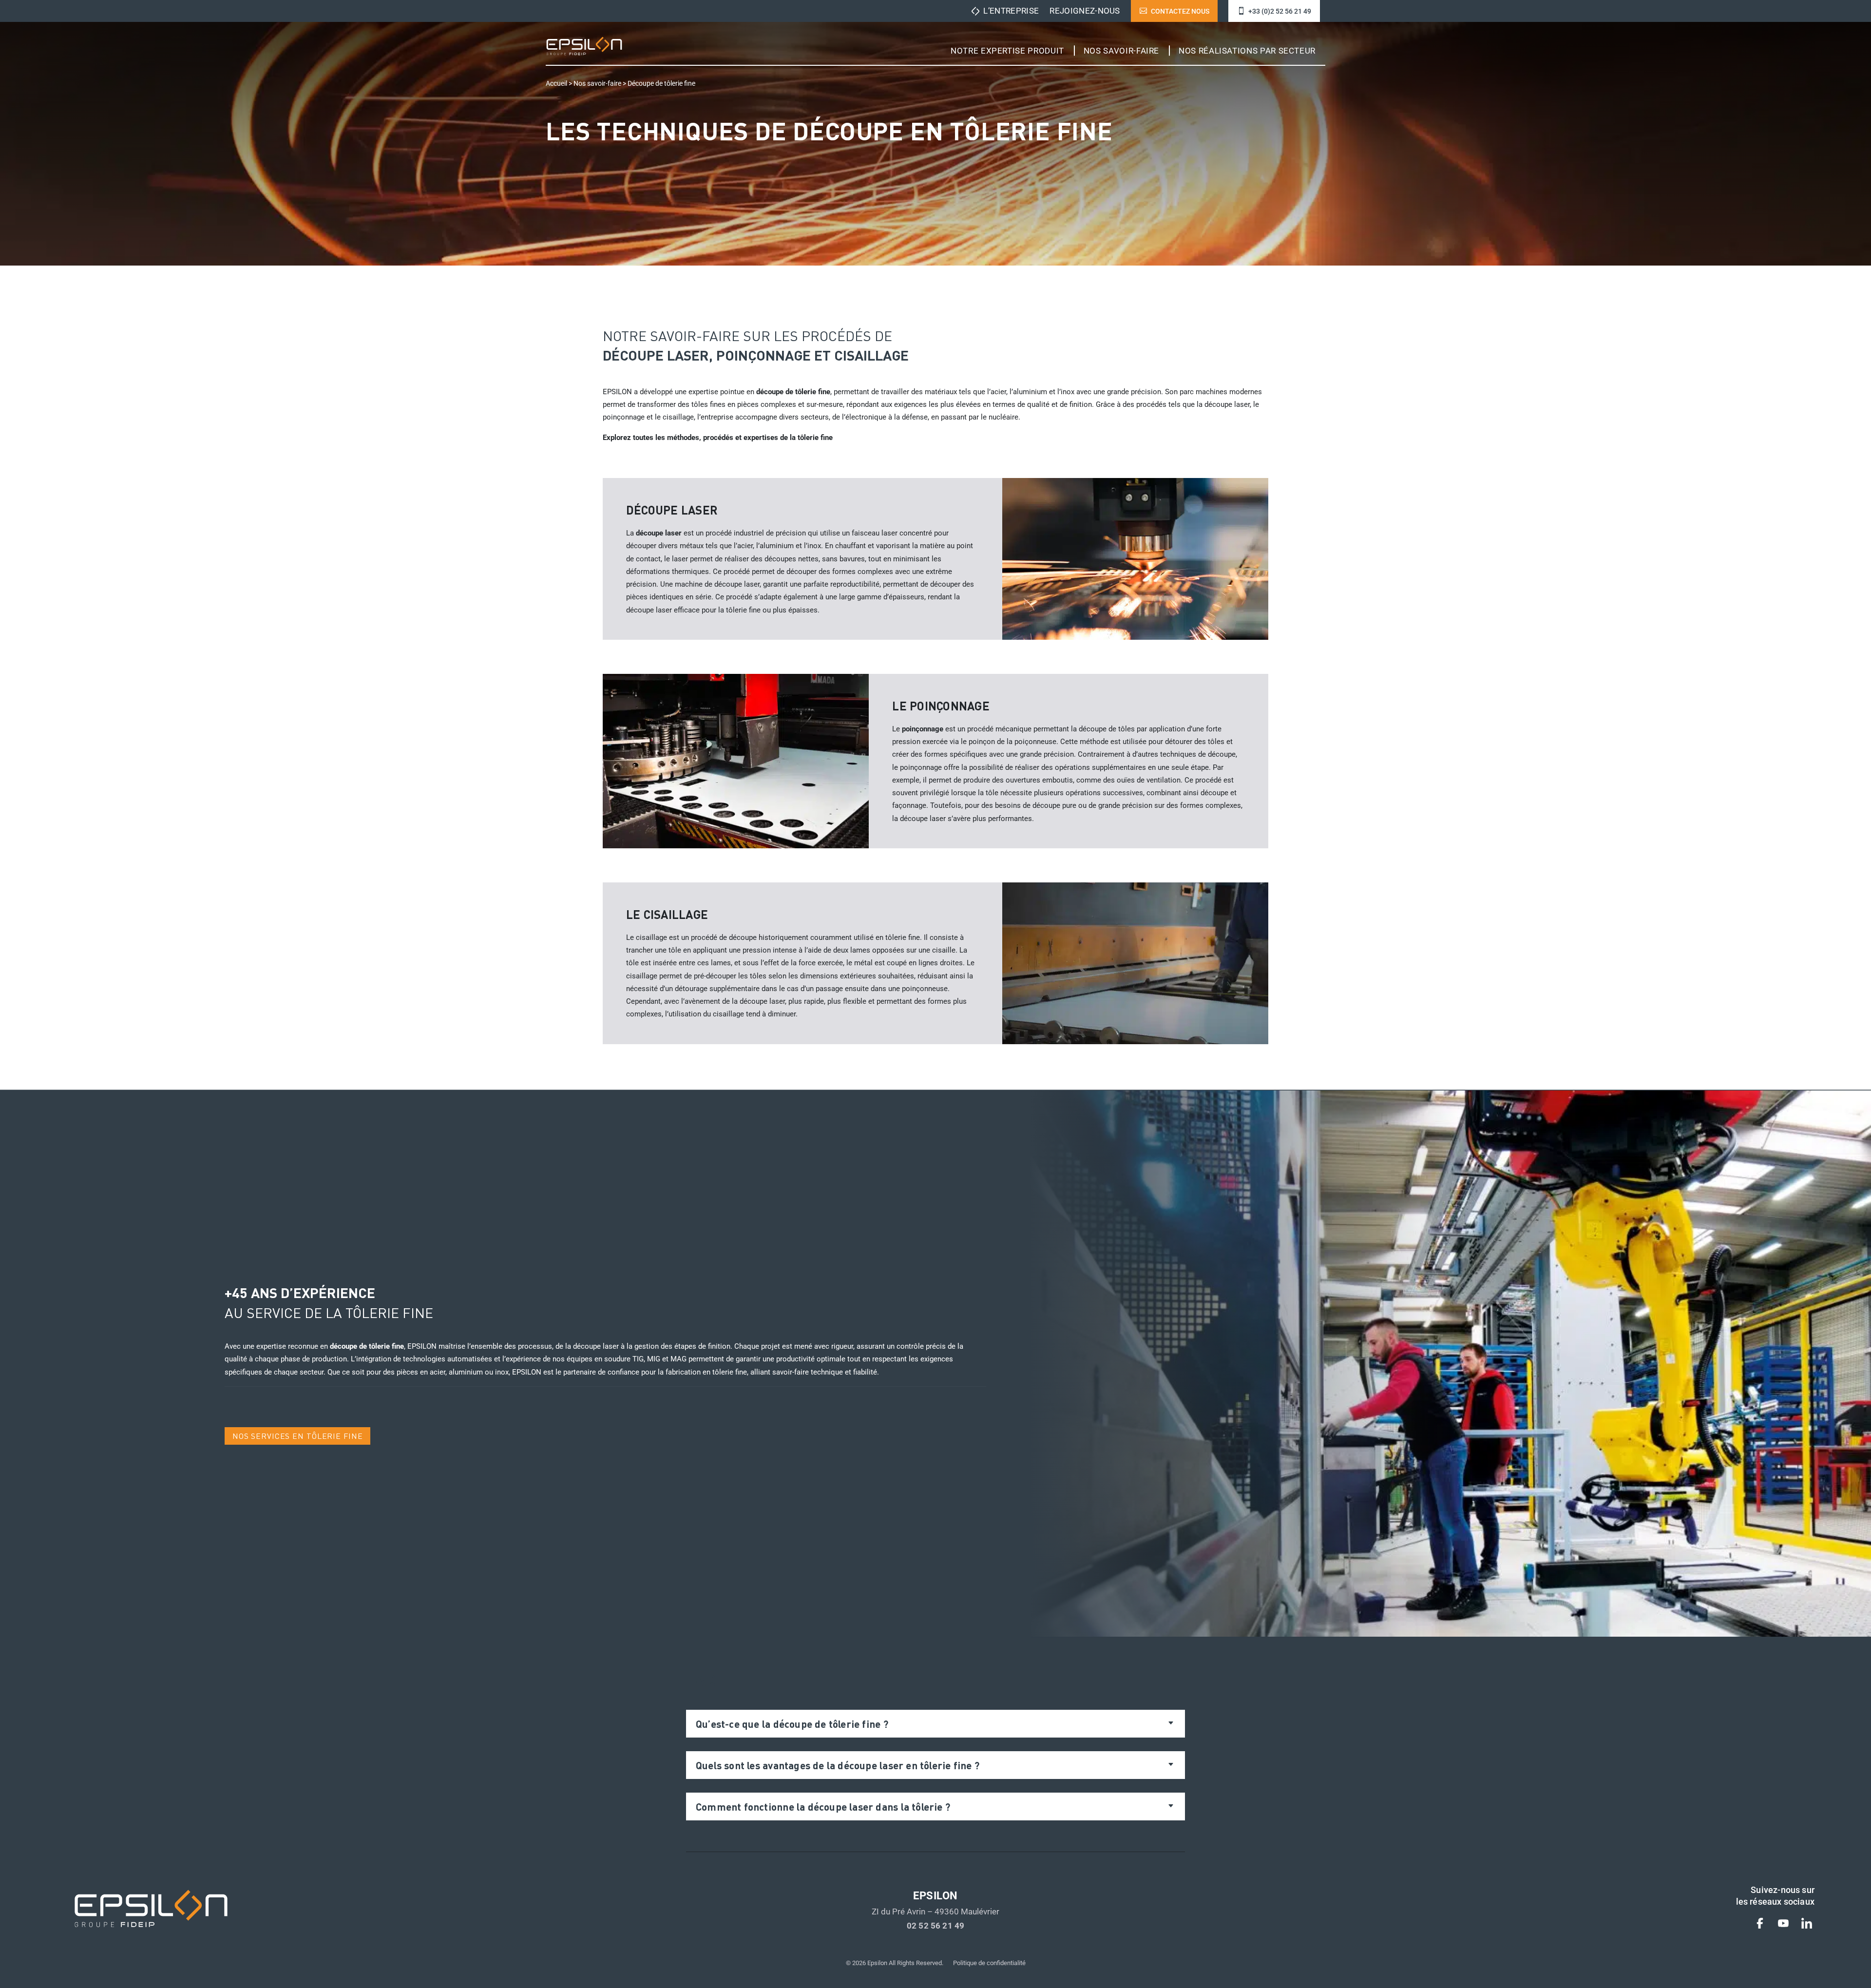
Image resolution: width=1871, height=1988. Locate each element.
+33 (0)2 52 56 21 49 (1280, 11)
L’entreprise (1011, 11)
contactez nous (1180, 11)
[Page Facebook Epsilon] (1760, 1925)
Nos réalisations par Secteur (1247, 51)
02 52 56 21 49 (935, 1926)
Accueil (556, 84)
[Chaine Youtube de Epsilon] (1783, 1925)
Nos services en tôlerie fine (298, 1436)
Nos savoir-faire (1121, 51)
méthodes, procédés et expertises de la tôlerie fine (750, 438)
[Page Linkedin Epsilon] (1807, 1925)
